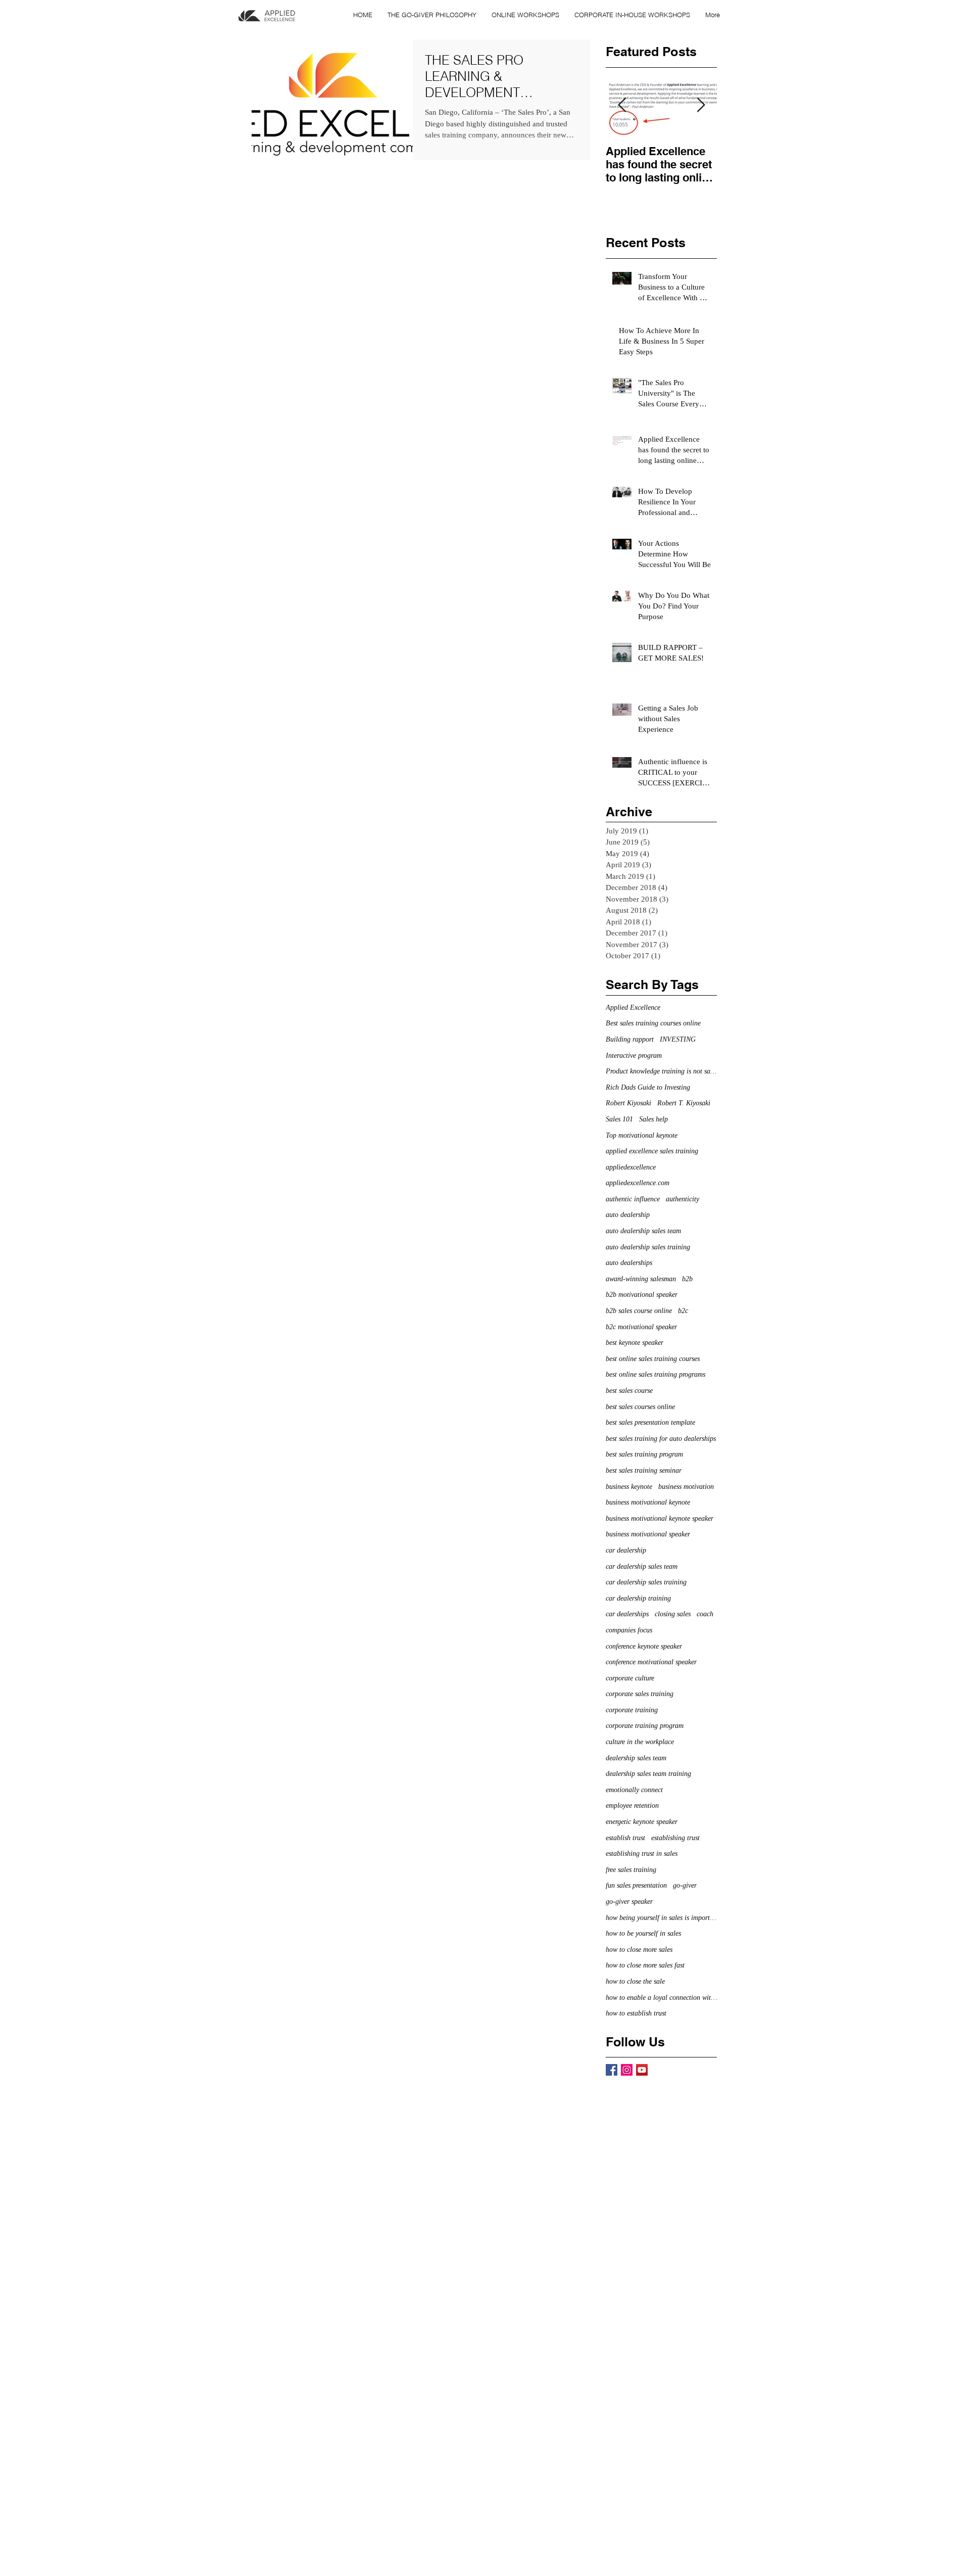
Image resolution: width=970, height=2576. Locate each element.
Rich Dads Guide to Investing (648, 1087)
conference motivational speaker (651, 1662)
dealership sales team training (648, 1774)
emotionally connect (634, 1790)
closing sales (673, 1614)
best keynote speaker (635, 1343)
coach (705, 1614)
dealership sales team (636, 1758)
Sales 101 (619, 1119)
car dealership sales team (642, 1566)
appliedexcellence (631, 1167)
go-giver (685, 1885)
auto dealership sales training (648, 1247)
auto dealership (628, 1215)
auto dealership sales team (643, 1231)
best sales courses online (640, 1407)
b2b (687, 1279)
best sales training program (644, 1454)
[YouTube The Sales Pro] (642, 2070)
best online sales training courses (653, 1359)
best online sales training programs (656, 1374)
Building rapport (630, 1039)
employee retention (632, 1806)
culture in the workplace (640, 1742)
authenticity (683, 1199)
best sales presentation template (650, 1422)
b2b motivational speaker (642, 1295)
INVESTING (678, 1039)
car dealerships (627, 1614)
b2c (683, 1311)
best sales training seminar (644, 1470)
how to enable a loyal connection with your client (661, 1998)
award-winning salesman (641, 1279)
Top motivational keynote (642, 1135)
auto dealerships (629, 1263)
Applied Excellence (633, 1008)
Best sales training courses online (653, 1023)
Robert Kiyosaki (628, 1103)
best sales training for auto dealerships (661, 1439)
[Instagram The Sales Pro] (627, 2070)
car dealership (626, 1550)
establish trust (625, 1838)
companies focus (629, 1630)
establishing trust (675, 1838)
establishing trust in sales (642, 1854)
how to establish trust (636, 2013)
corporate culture (630, 1678)
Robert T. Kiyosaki (684, 1103)
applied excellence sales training (652, 1151)
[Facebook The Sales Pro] (612, 2070)
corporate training (632, 1710)
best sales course (629, 1391)
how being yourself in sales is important (661, 1918)
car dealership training (638, 1598)
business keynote (629, 1487)
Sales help (653, 1119)
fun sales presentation (636, 1885)
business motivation (686, 1487)
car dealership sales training (646, 1582)
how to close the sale (635, 1981)
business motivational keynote (648, 1502)
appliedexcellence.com (638, 1183)
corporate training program (645, 1726)
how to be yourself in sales (643, 1933)
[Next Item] (701, 105)
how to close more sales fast (645, 1965)
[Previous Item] (622, 105)
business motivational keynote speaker (660, 1518)
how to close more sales (639, 1950)
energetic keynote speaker (642, 1822)
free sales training (631, 1870)
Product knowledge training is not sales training (661, 1071)
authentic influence (633, 1199)
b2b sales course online (639, 1311)
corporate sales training (640, 1694)
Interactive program (634, 1056)
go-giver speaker (629, 1902)
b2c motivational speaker (641, 1327)
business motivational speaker (648, 1534)
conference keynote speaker (644, 1646)
